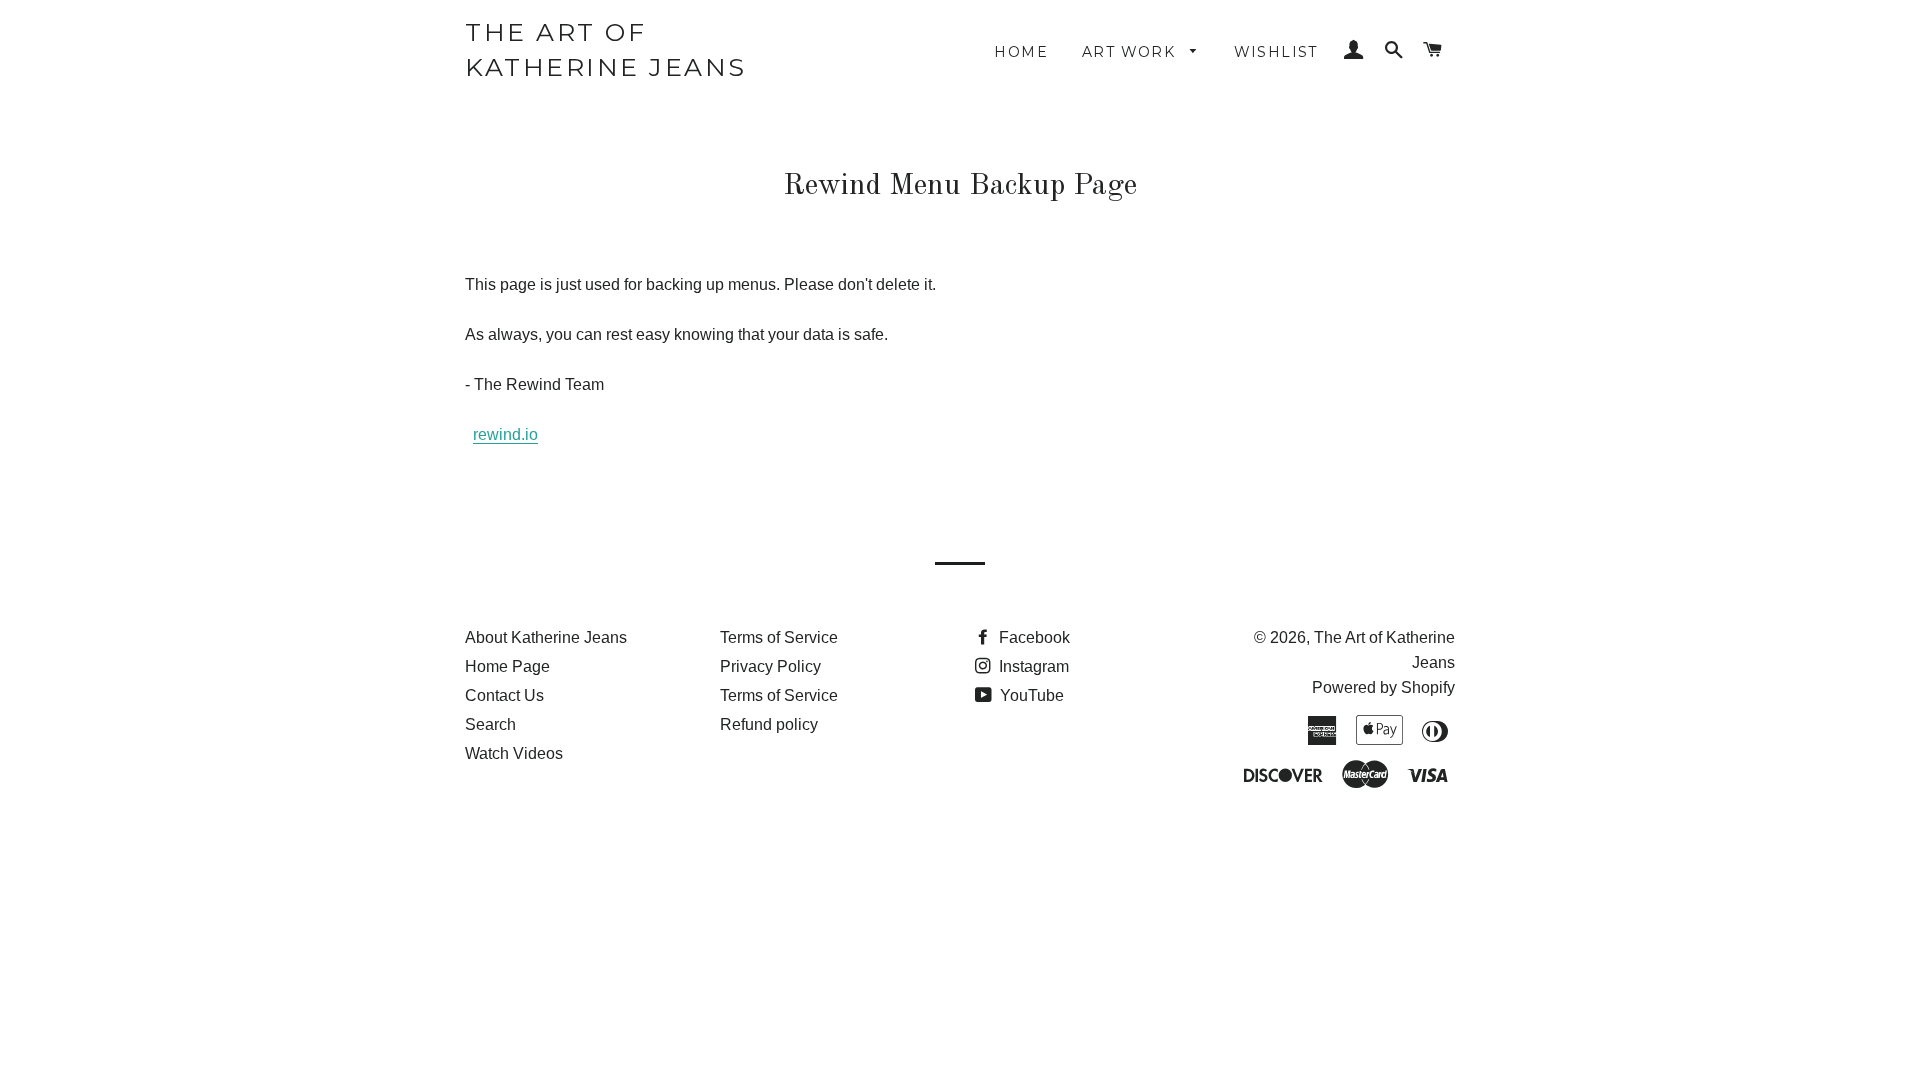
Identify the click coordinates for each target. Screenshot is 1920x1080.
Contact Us (504, 695)
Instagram (1032, 666)
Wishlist (1276, 52)
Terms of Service (779, 637)
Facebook (1032, 637)
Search (490, 724)
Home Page (507, 666)
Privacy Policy (770, 666)
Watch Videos (514, 753)
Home (1021, 52)
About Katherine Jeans (546, 637)
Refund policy (769, 724)
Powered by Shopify (1383, 687)
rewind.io (505, 434)
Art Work (1131, 52)
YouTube (1030, 695)
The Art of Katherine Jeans (606, 49)
